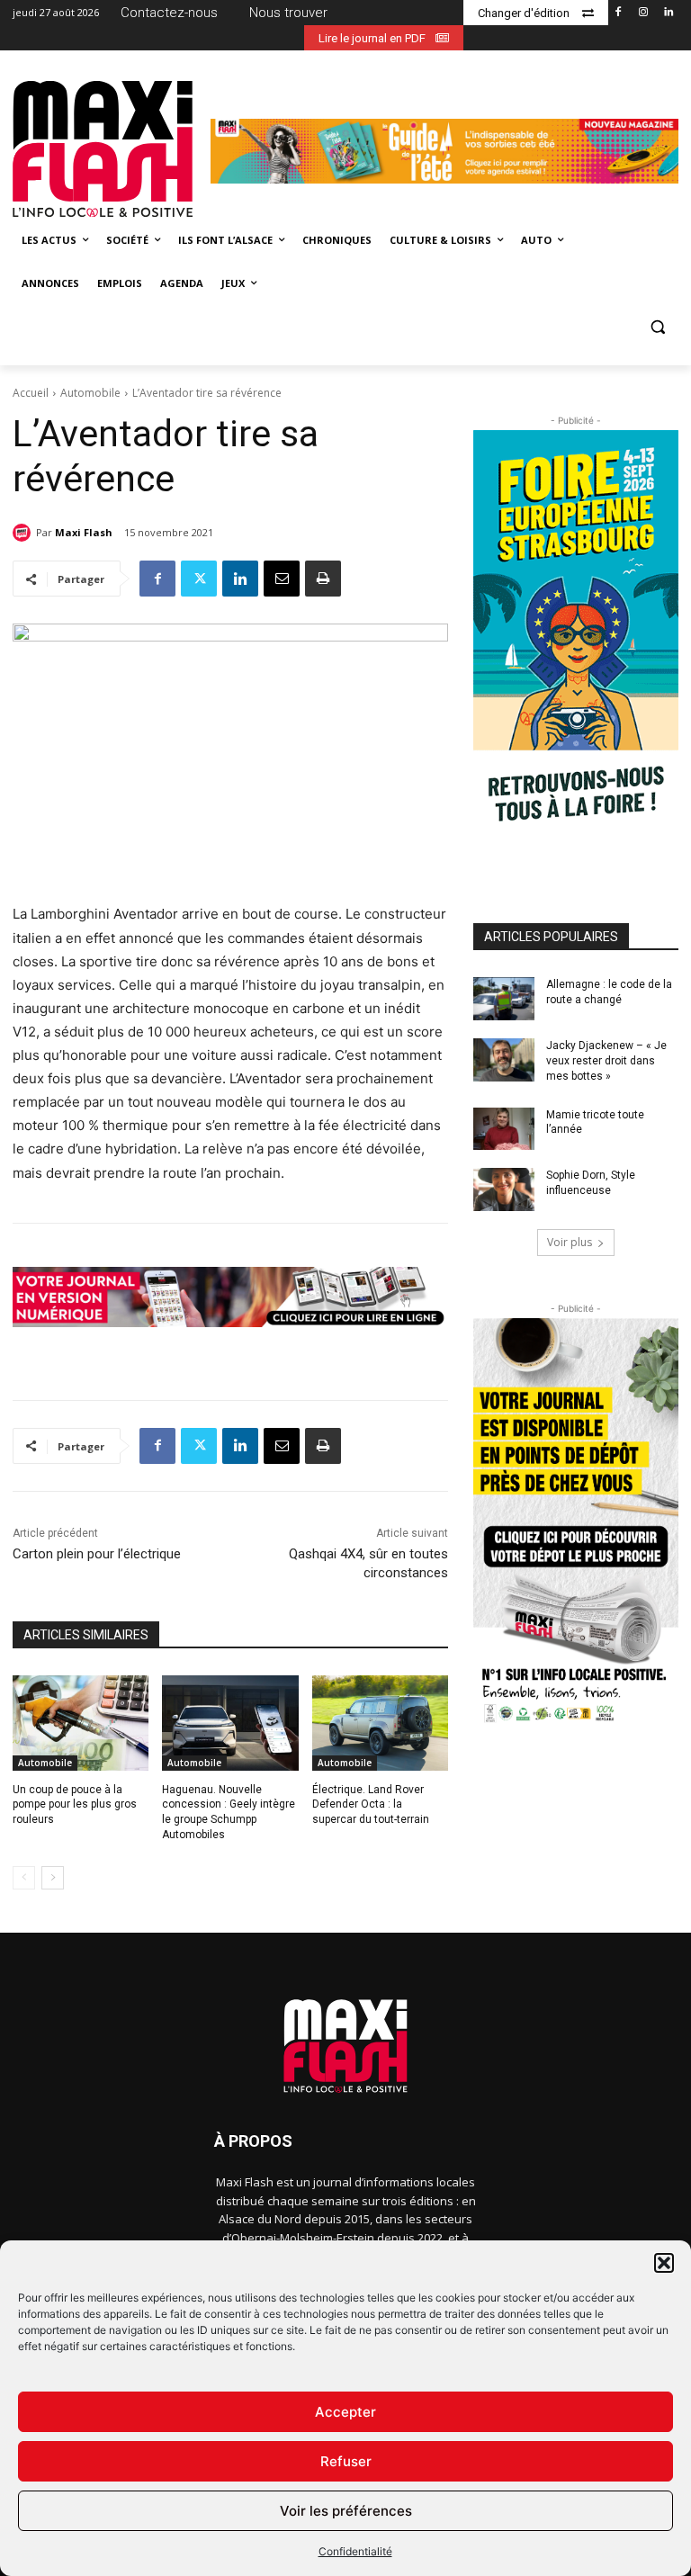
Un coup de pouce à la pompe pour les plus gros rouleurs (75, 1805)
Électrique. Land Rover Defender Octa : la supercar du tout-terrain (371, 1805)
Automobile (90, 393)
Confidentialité (355, 2551)
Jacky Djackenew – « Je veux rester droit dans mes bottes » (606, 1061)
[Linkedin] (668, 13)
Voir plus (570, 1242)
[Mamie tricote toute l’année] (504, 1129)
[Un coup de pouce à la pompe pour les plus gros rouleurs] (81, 1723)
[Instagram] (643, 13)
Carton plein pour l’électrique (97, 1554)
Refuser (346, 2461)
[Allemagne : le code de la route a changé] (504, 999)
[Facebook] (619, 13)
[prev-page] (24, 1878)
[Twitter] (199, 579)
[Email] (282, 579)
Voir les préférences (346, 2511)
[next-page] (53, 1878)
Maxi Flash (84, 532)
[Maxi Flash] (24, 533)
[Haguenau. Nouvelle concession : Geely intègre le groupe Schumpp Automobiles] (230, 1723)
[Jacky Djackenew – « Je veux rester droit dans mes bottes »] (504, 1060)
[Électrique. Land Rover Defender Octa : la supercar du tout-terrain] (380, 1723)
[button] (664, 2263)
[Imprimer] (323, 579)
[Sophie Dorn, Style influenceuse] (504, 1189)
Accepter (345, 2412)
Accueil (31, 393)
